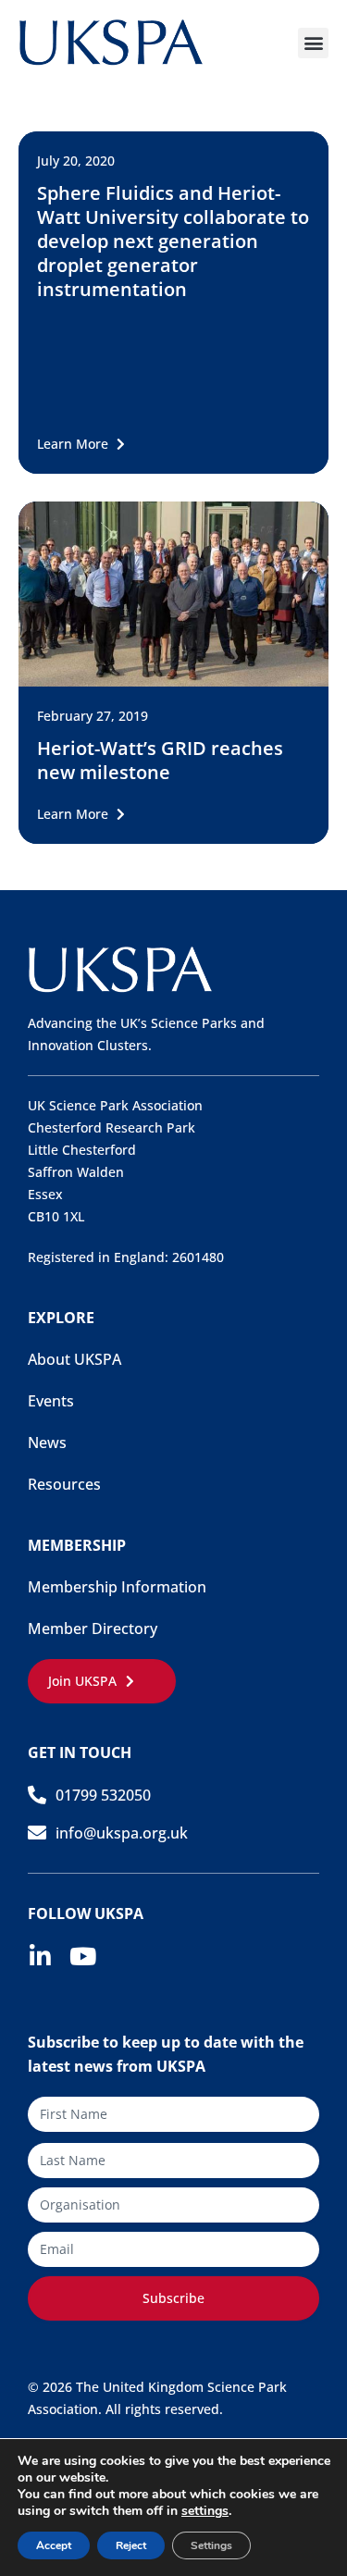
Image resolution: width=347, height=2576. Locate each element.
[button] (313, 43)
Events (51, 1401)
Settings (211, 2545)
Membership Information (117, 1587)
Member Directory (93, 1629)
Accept (54, 2545)
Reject (131, 2545)
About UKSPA (74, 1359)
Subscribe (173, 2298)
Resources (64, 1484)
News (47, 1443)
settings (205, 2511)
